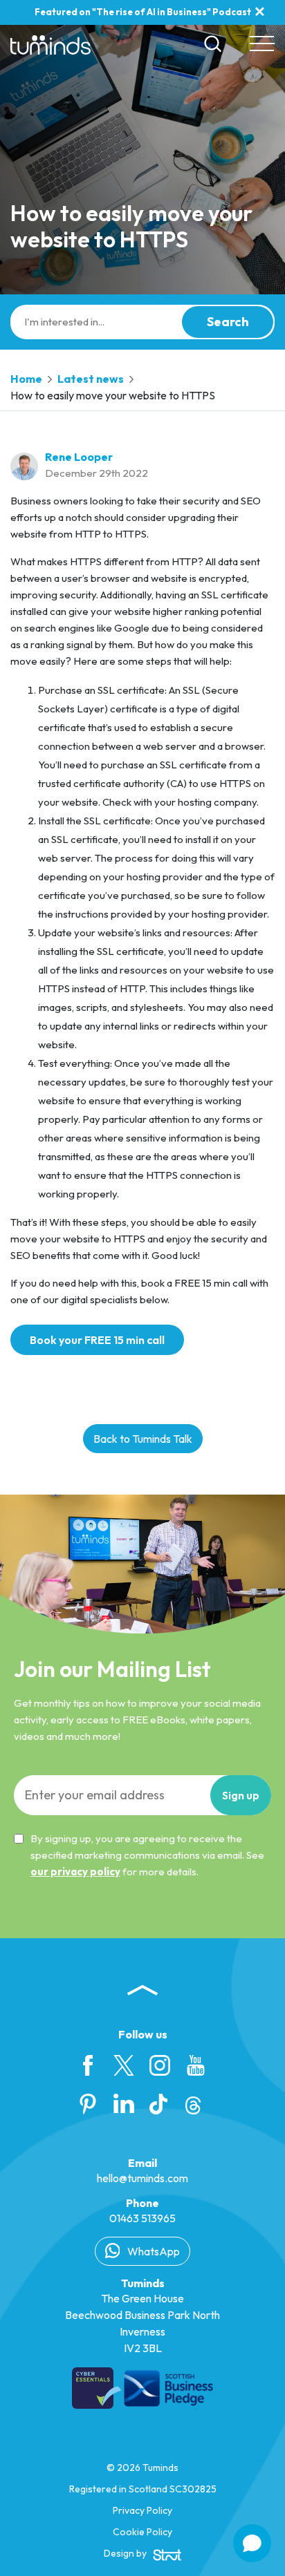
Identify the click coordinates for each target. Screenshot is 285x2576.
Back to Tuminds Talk (143, 1439)
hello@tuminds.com (142, 2178)
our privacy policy (75, 1872)
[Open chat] (252, 2543)
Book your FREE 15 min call (97, 1340)
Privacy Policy (142, 2510)
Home (26, 379)
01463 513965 (142, 2218)
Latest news (91, 379)
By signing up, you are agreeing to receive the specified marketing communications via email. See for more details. (147, 1855)
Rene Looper (79, 457)
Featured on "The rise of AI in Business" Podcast (143, 12)
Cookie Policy (142, 2532)
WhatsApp (153, 2251)
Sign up (241, 1795)
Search (228, 322)
